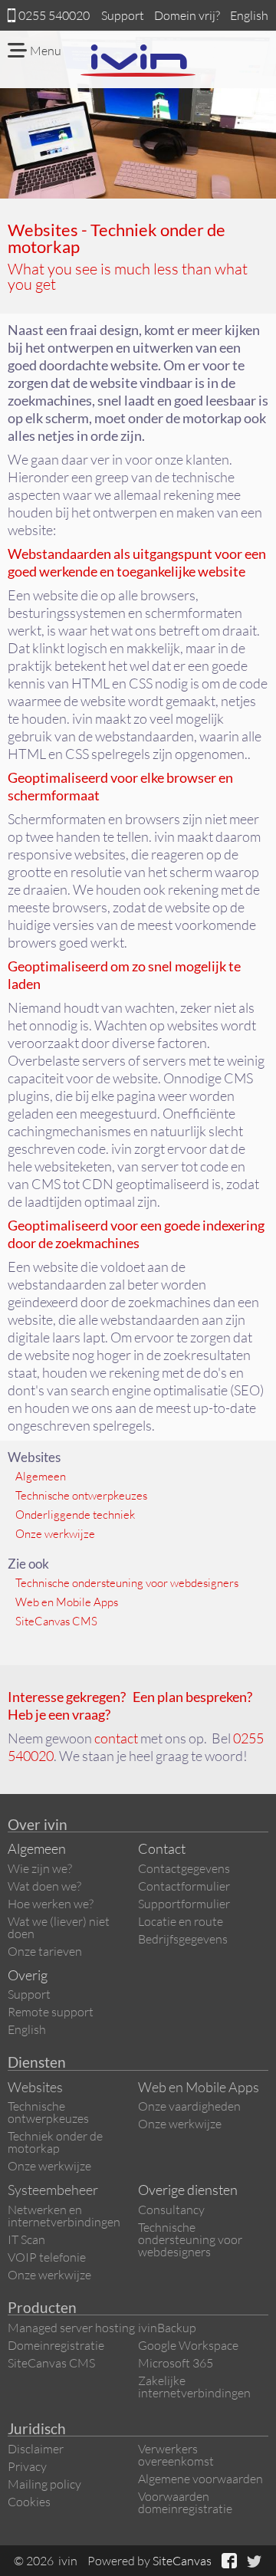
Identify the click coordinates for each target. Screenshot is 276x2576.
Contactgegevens (184, 1868)
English (249, 15)
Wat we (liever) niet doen (59, 1927)
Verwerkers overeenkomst (176, 2455)
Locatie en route (181, 1921)
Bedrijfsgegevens (183, 1939)
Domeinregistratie (56, 2345)
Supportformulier (184, 1904)
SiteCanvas (182, 2561)
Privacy (27, 2466)
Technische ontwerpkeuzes (81, 1495)
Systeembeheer (53, 2190)
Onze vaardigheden (189, 2106)
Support (123, 15)
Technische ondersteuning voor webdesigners (127, 1583)
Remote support (51, 2012)
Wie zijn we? (40, 1868)
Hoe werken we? (51, 1904)
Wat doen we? (44, 1886)
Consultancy (171, 2210)
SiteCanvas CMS (56, 1621)
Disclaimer (36, 2449)
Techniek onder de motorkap (55, 2142)
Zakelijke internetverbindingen (194, 2387)
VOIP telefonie (47, 2257)
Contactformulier (184, 1886)
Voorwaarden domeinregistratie (185, 2502)
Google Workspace (188, 2345)
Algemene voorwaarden (200, 2479)
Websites (35, 2087)
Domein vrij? (187, 15)
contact (116, 1738)
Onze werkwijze (55, 1534)
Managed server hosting (71, 2328)
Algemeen (41, 1476)
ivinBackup (167, 2328)
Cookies (29, 2502)
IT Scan (26, 2239)
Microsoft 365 (176, 2363)
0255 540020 (54, 15)
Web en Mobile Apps (67, 1602)
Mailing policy (44, 2484)
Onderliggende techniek (75, 1515)
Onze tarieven (45, 1951)
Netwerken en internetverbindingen (64, 2216)
